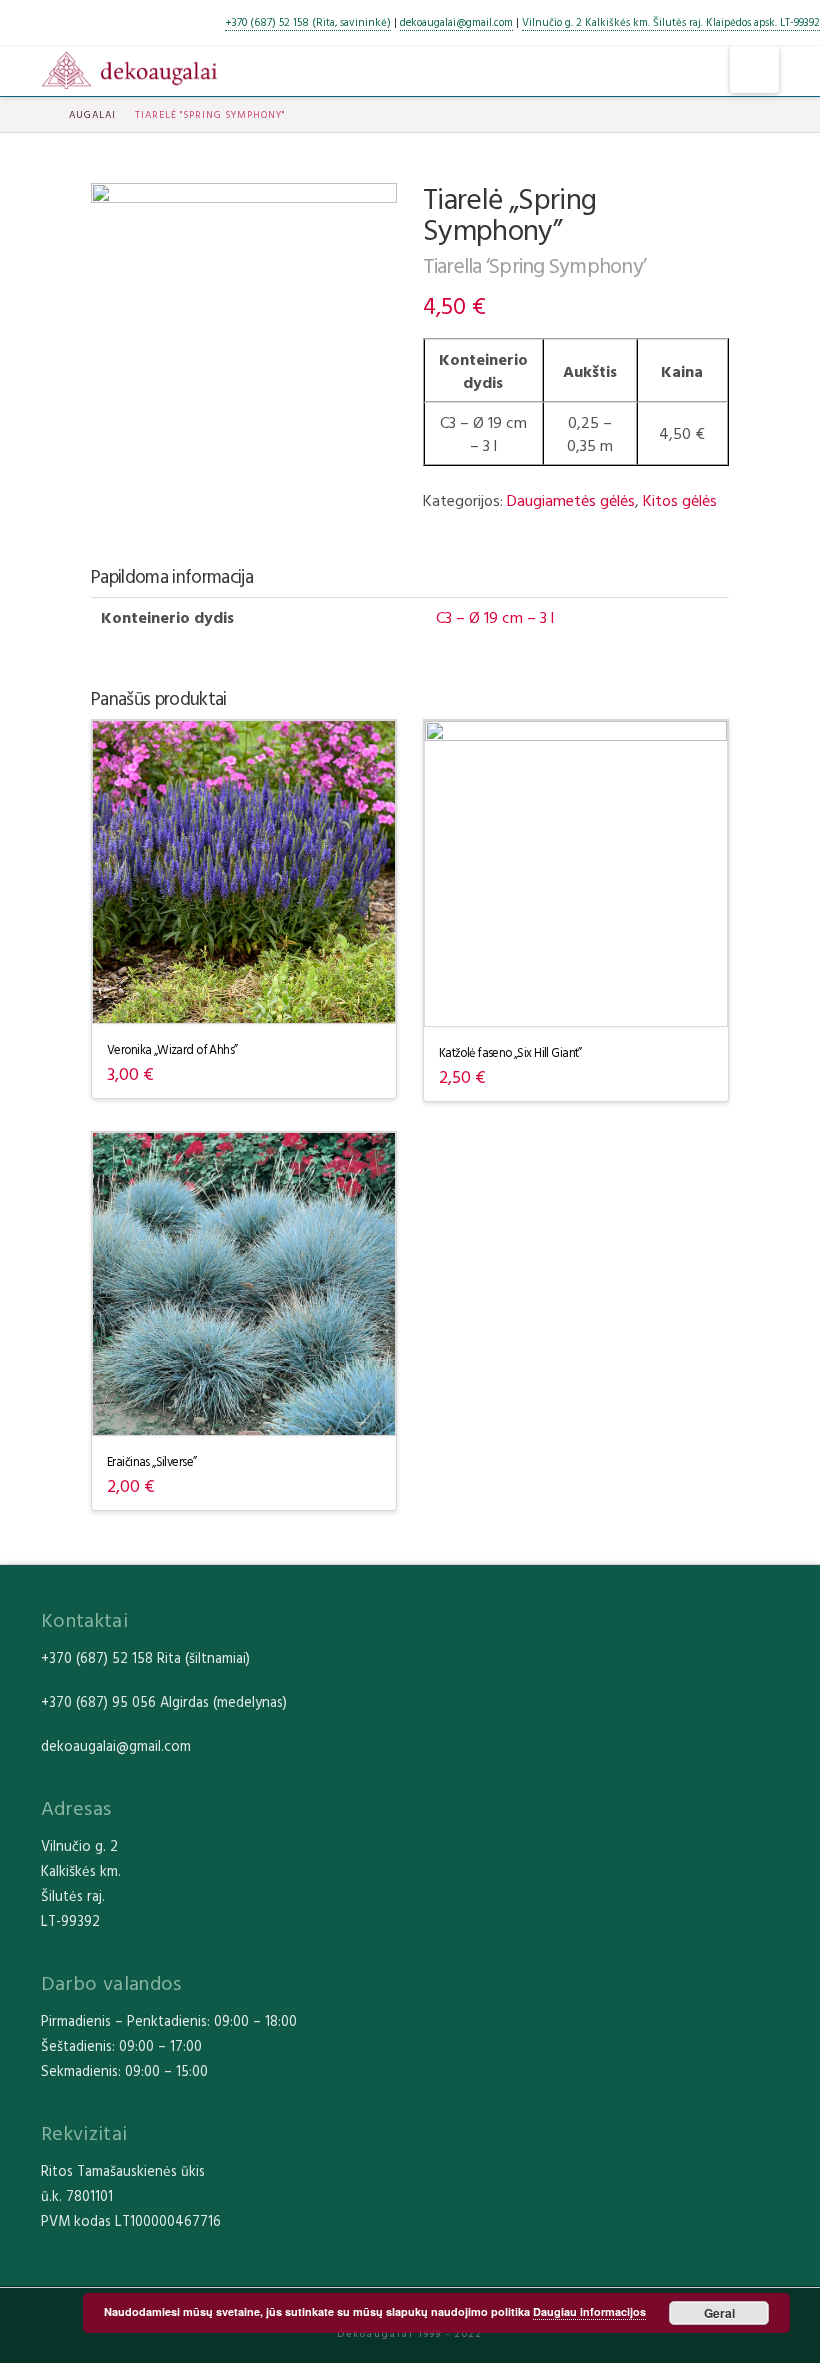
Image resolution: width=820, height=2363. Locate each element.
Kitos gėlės (680, 500)
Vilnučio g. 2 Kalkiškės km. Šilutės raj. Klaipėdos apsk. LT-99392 (671, 22)
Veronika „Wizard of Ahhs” (172, 1049)
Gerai (719, 2313)
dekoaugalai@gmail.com (456, 22)
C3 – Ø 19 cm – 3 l (495, 617)
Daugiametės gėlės (571, 500)
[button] (754, 69)
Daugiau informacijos (589, 2311)
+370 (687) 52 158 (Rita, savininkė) (308, 22)
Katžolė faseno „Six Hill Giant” (510, 1052)
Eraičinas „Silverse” (151, 1461)
